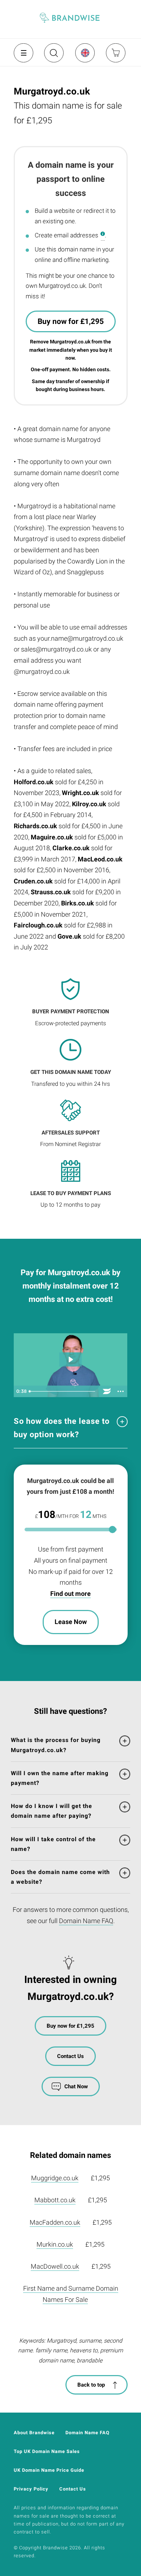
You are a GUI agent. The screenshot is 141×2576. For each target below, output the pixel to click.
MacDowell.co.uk (55, 2266)
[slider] (63, 1391)
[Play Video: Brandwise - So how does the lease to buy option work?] (70, 1359)
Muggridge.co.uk (55, 2178)
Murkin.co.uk (55, 2244)
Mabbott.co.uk (55, 2200)
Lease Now (71, 1622)
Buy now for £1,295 (71, 321)
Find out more (70, 1594)
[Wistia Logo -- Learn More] (107, 1391)
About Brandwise (34, 2433)
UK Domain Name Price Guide (49, 2470)
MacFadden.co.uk (55, 2222)
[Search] (53, 56)
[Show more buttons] (121, 1391)
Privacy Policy (31, 2489)
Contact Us (70, 2056)
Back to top (91, 2385)
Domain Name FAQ (86, 1921)
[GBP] (85, 53)
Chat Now (76, 2086)
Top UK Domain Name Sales (47, 2451)
